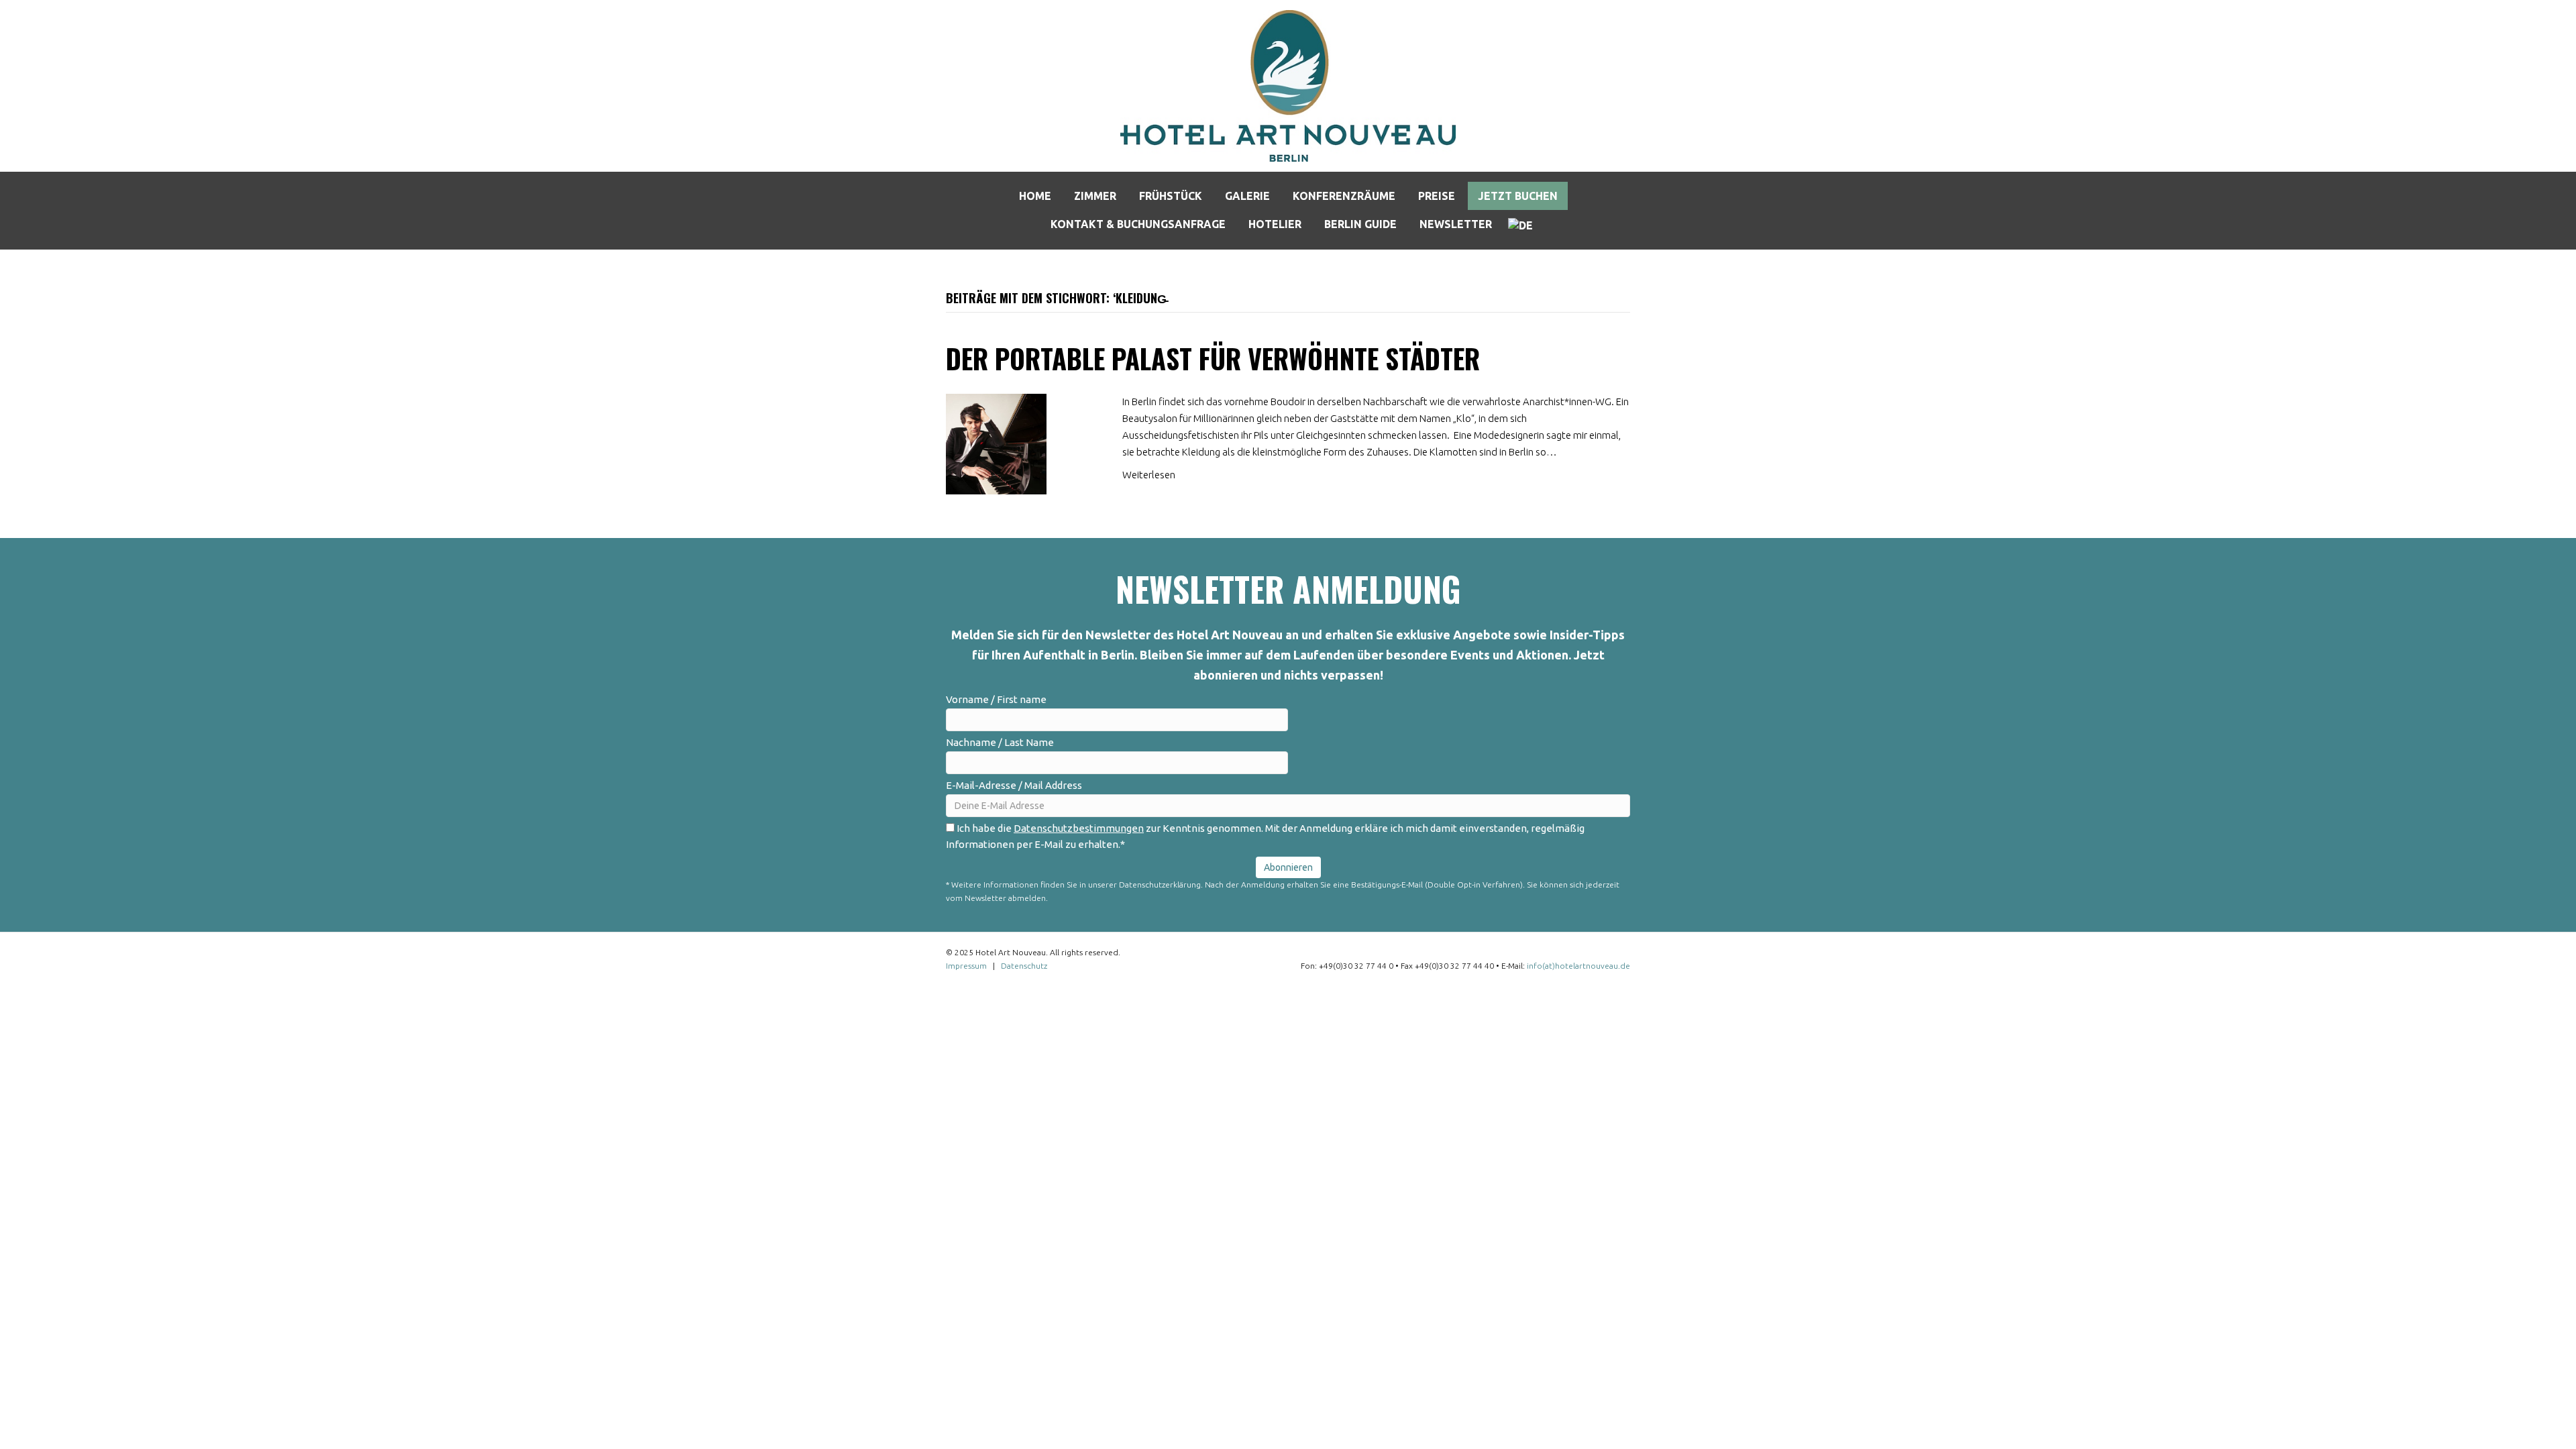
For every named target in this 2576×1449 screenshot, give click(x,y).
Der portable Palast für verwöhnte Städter (1213, 358)
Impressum (966, 966)
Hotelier (1275, 224)
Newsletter (1456, 224)
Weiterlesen (1149, 475)
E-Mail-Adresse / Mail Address (1014, 785)
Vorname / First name (996, 699)
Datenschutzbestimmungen (1079, 828)
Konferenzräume (1344, 196)
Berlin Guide (1360, 224)
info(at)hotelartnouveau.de (1578, 966)
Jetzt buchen (1518, 196)
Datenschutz (1024, 966)
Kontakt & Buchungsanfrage (1138, 224)
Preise (1437, 196)
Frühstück (1171, 196)
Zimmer (1095, 196)
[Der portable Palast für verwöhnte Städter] (996, 443)
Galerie (1247, 196)
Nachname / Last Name (1000, 742)
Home (1035, 196)
